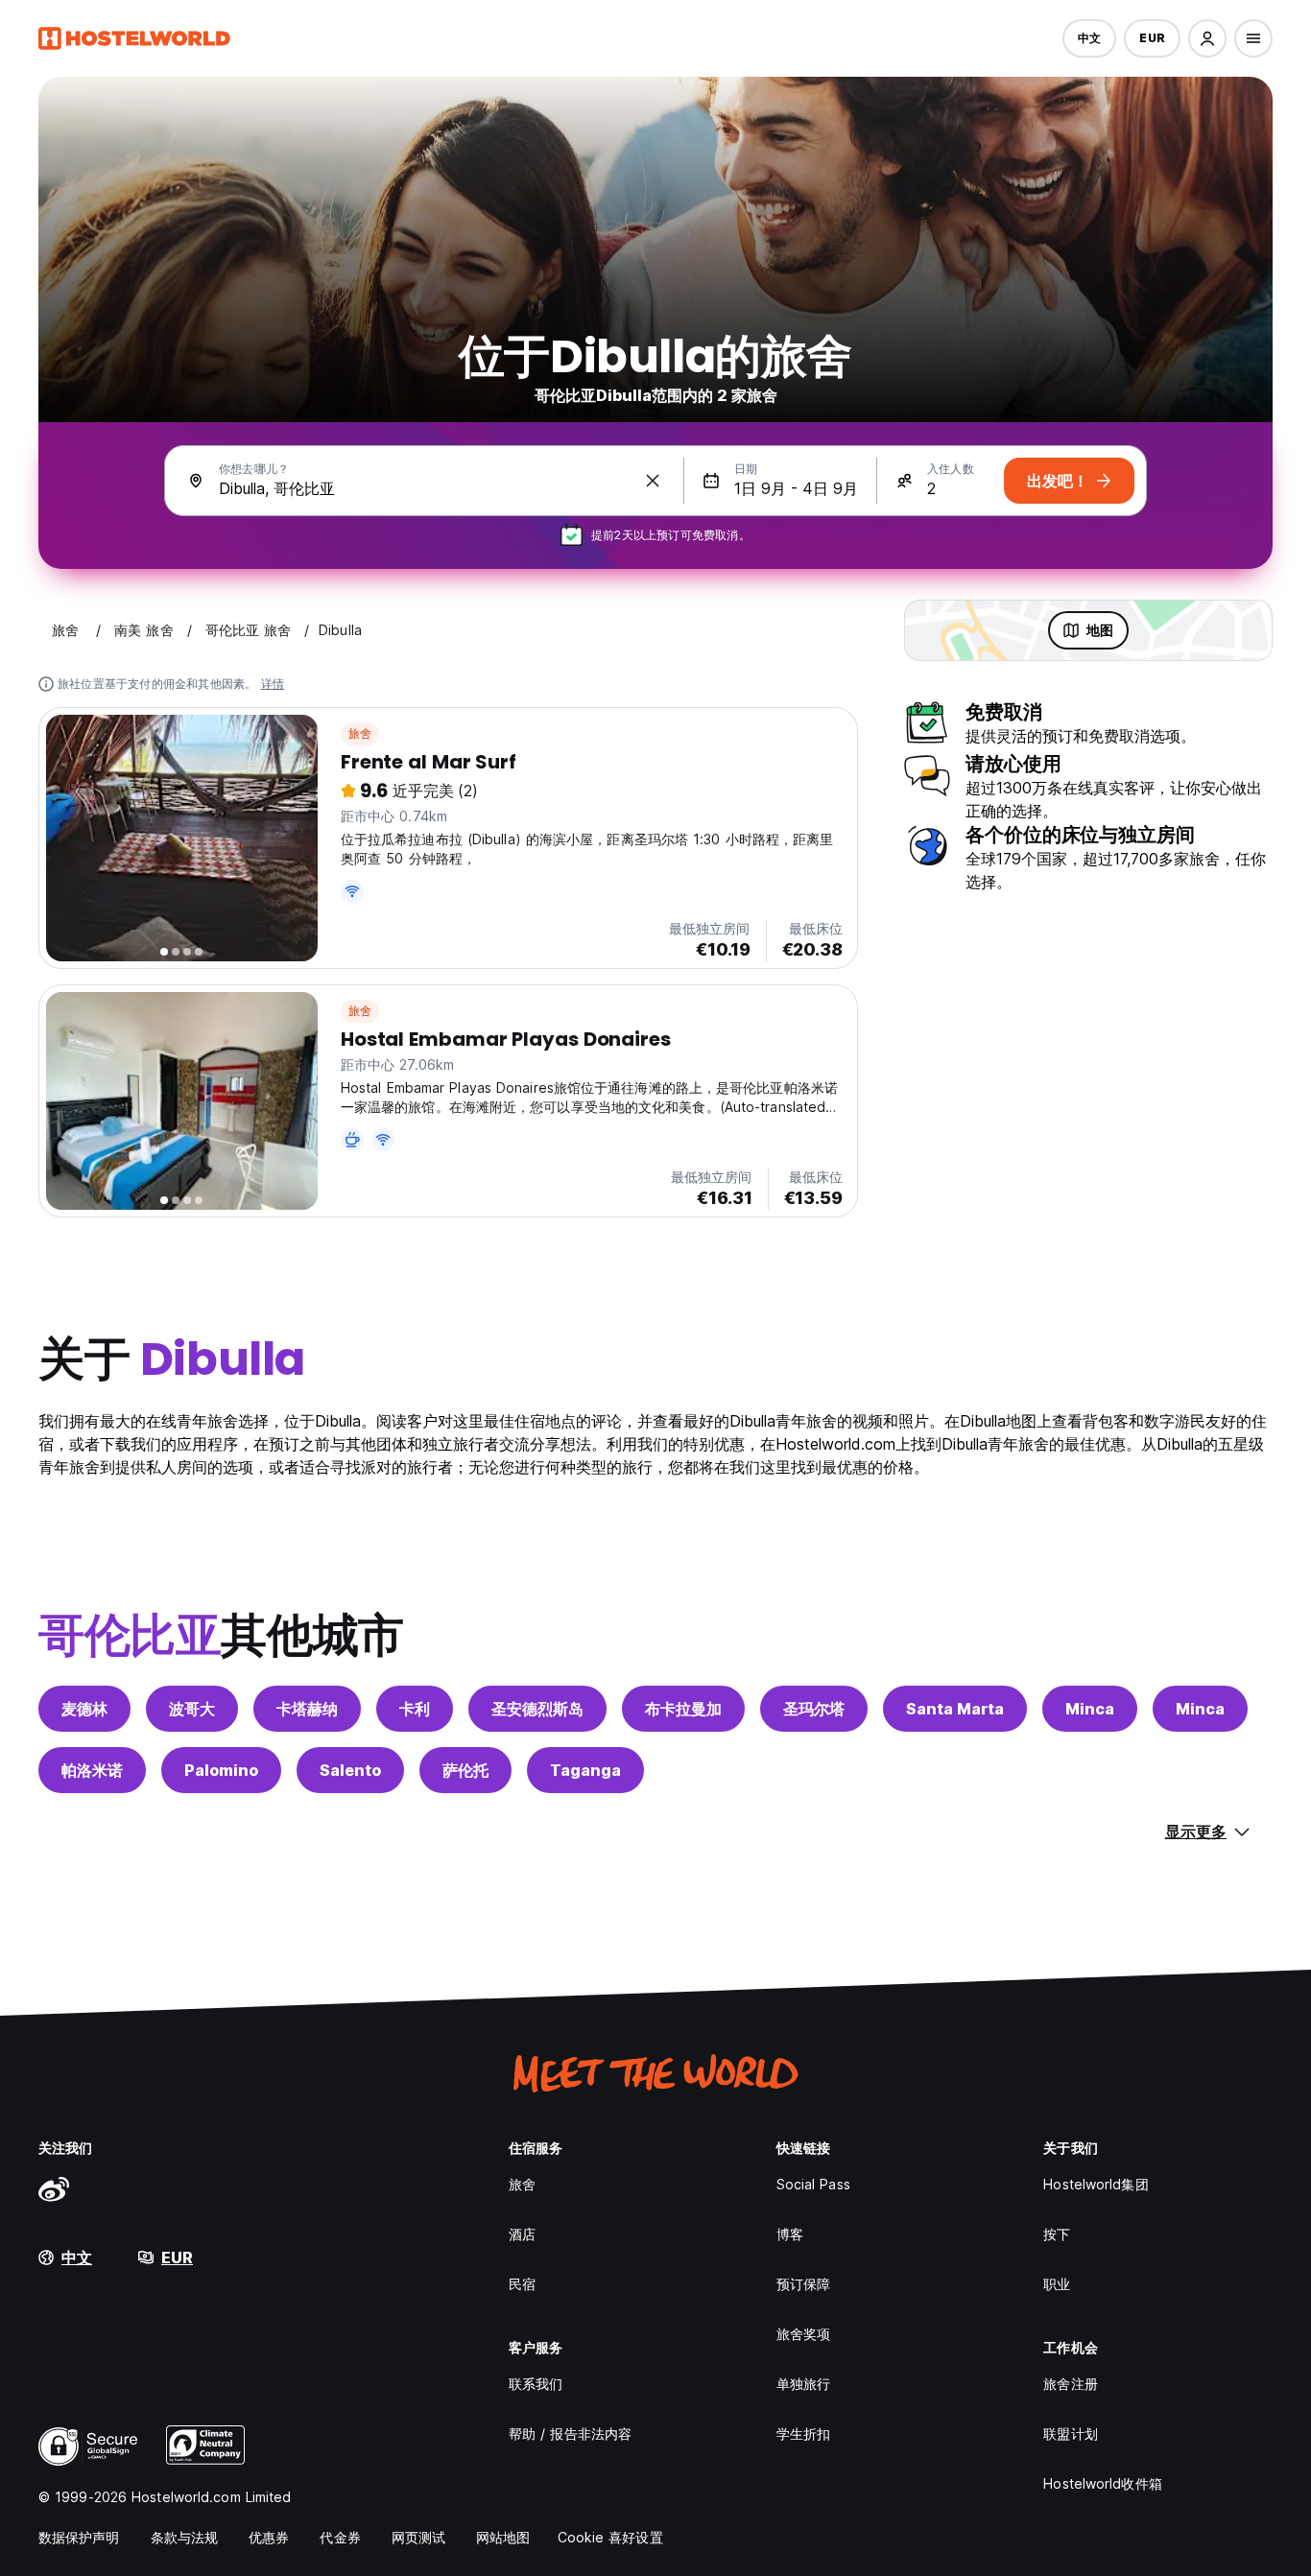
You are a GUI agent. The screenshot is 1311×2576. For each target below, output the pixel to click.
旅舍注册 (1070, 2384)
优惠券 (269, 2537)
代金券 (340, 2537)
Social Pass (813, 2184)
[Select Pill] (1207, 38)
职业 (1057, 2284)
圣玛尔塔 (814, 1709)
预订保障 (803, 2284)
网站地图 (503, 2537)
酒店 (522, 2234)
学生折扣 (803, 2434)
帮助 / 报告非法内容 (570, 2434)
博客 (790, 2234)
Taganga (585, 1770)
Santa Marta (955, 1709)
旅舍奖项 (803, 2334)
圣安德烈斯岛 (537, 1709)
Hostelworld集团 (1096, 2184)
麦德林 (84, 1709)
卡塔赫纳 (307, 1709)
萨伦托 (465, 1770)
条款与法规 (185, 2537)
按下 (1057, 2234)
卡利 (415, 1709)
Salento (350, 1770)
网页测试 (418, 2537)
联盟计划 (1070, 2434)
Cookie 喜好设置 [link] (610, 2537)
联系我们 (536, 2384)
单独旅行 (803, 2384)
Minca (1090, 1709)
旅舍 (360, 733)
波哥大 (192, 1709)
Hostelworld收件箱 (1102, 2483)
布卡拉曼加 (683, 1709)
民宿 (522, 2284)
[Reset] (653, 481)
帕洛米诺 (92, 1770)
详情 (273, 684)
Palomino (221, 1770)
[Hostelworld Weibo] (54, 2188)
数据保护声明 (79, 2537)
